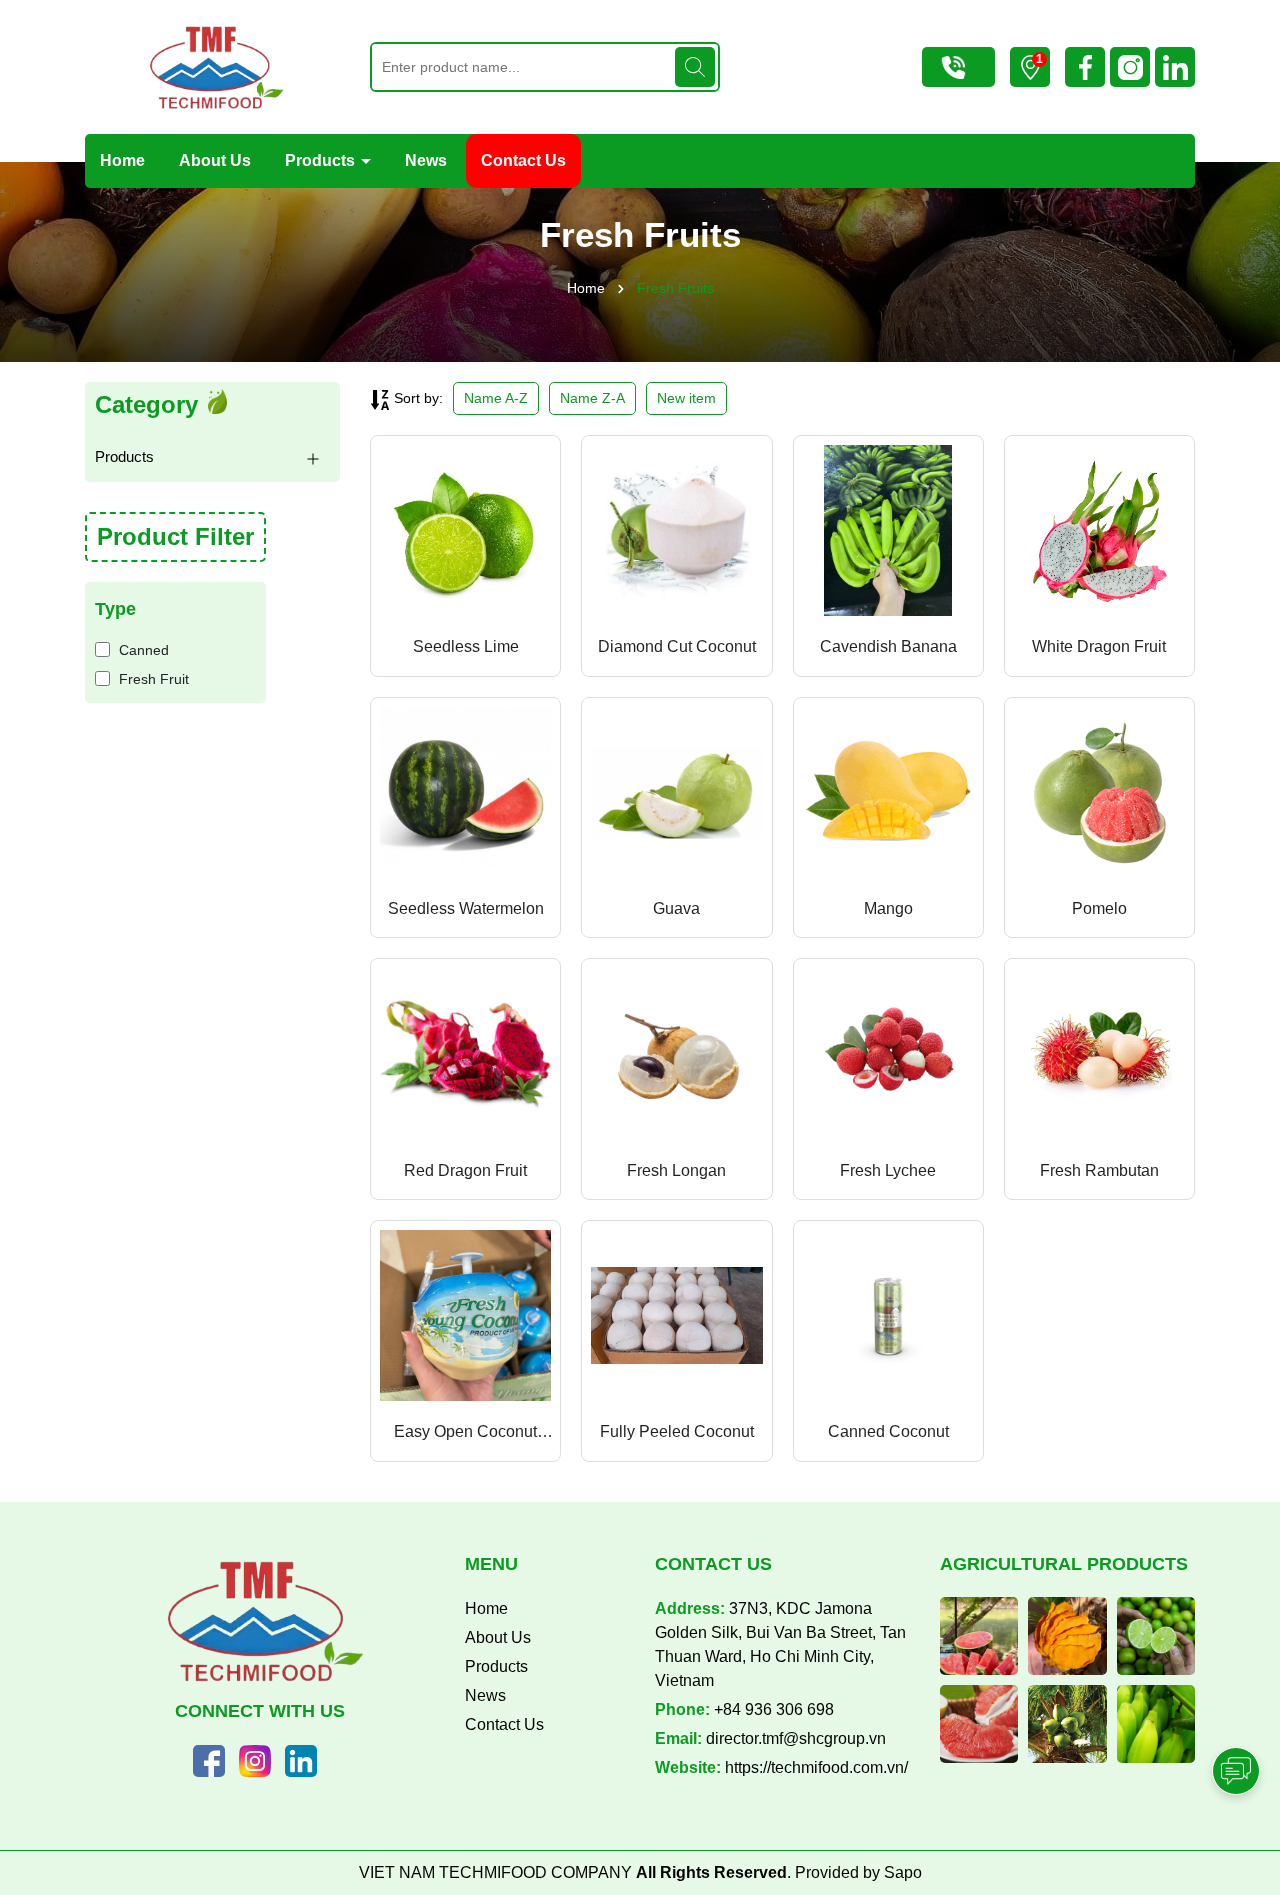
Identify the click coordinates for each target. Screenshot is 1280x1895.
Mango (888, 908)
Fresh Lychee (888, 1170)
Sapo (903, 1872)
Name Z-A (592, 398)
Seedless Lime (466, 646)
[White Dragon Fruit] (1099, 530)
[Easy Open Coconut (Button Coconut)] (465, 1315)
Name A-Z (496, 398)
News (426, 160)
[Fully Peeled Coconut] (676, 1315)
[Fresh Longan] (676, 1053)
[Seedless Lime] (465, 530)
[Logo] (212, 67)
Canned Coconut (888, 1431)
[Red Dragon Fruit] (465, 1053)
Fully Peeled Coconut (677, 1431)
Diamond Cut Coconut (677, 646)
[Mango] (888, 792)
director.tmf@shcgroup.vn (796, 1738)
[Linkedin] (301, 1759)
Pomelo (1099, 908)
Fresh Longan (676, 1170)
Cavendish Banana (888, 646)
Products (322, 160)
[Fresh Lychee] (888, 1053)
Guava (676, 908)
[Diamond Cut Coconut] (676, 530)
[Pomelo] (1099, 792)
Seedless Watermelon (466, 908)
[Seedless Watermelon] (465, 792)
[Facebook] (209, 1759)
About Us (215, 160)
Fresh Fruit (154, 679)
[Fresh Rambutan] (1099, 1053)
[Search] (695, 67)
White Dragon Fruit (1099, 646)
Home (122, 160)
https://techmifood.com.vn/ (816, 1767)
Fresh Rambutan (1099, 1170)
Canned (144, 650)
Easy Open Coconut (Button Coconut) (465, 1433)
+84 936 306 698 (774, 1709)
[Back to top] (1237, 1715)
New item (686, 398)
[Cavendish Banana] (888, 530)
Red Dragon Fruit (465, 1170)
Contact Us (523, 160)
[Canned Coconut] (888, 1315)
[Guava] (676, 792)
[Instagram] (255, 1759)
